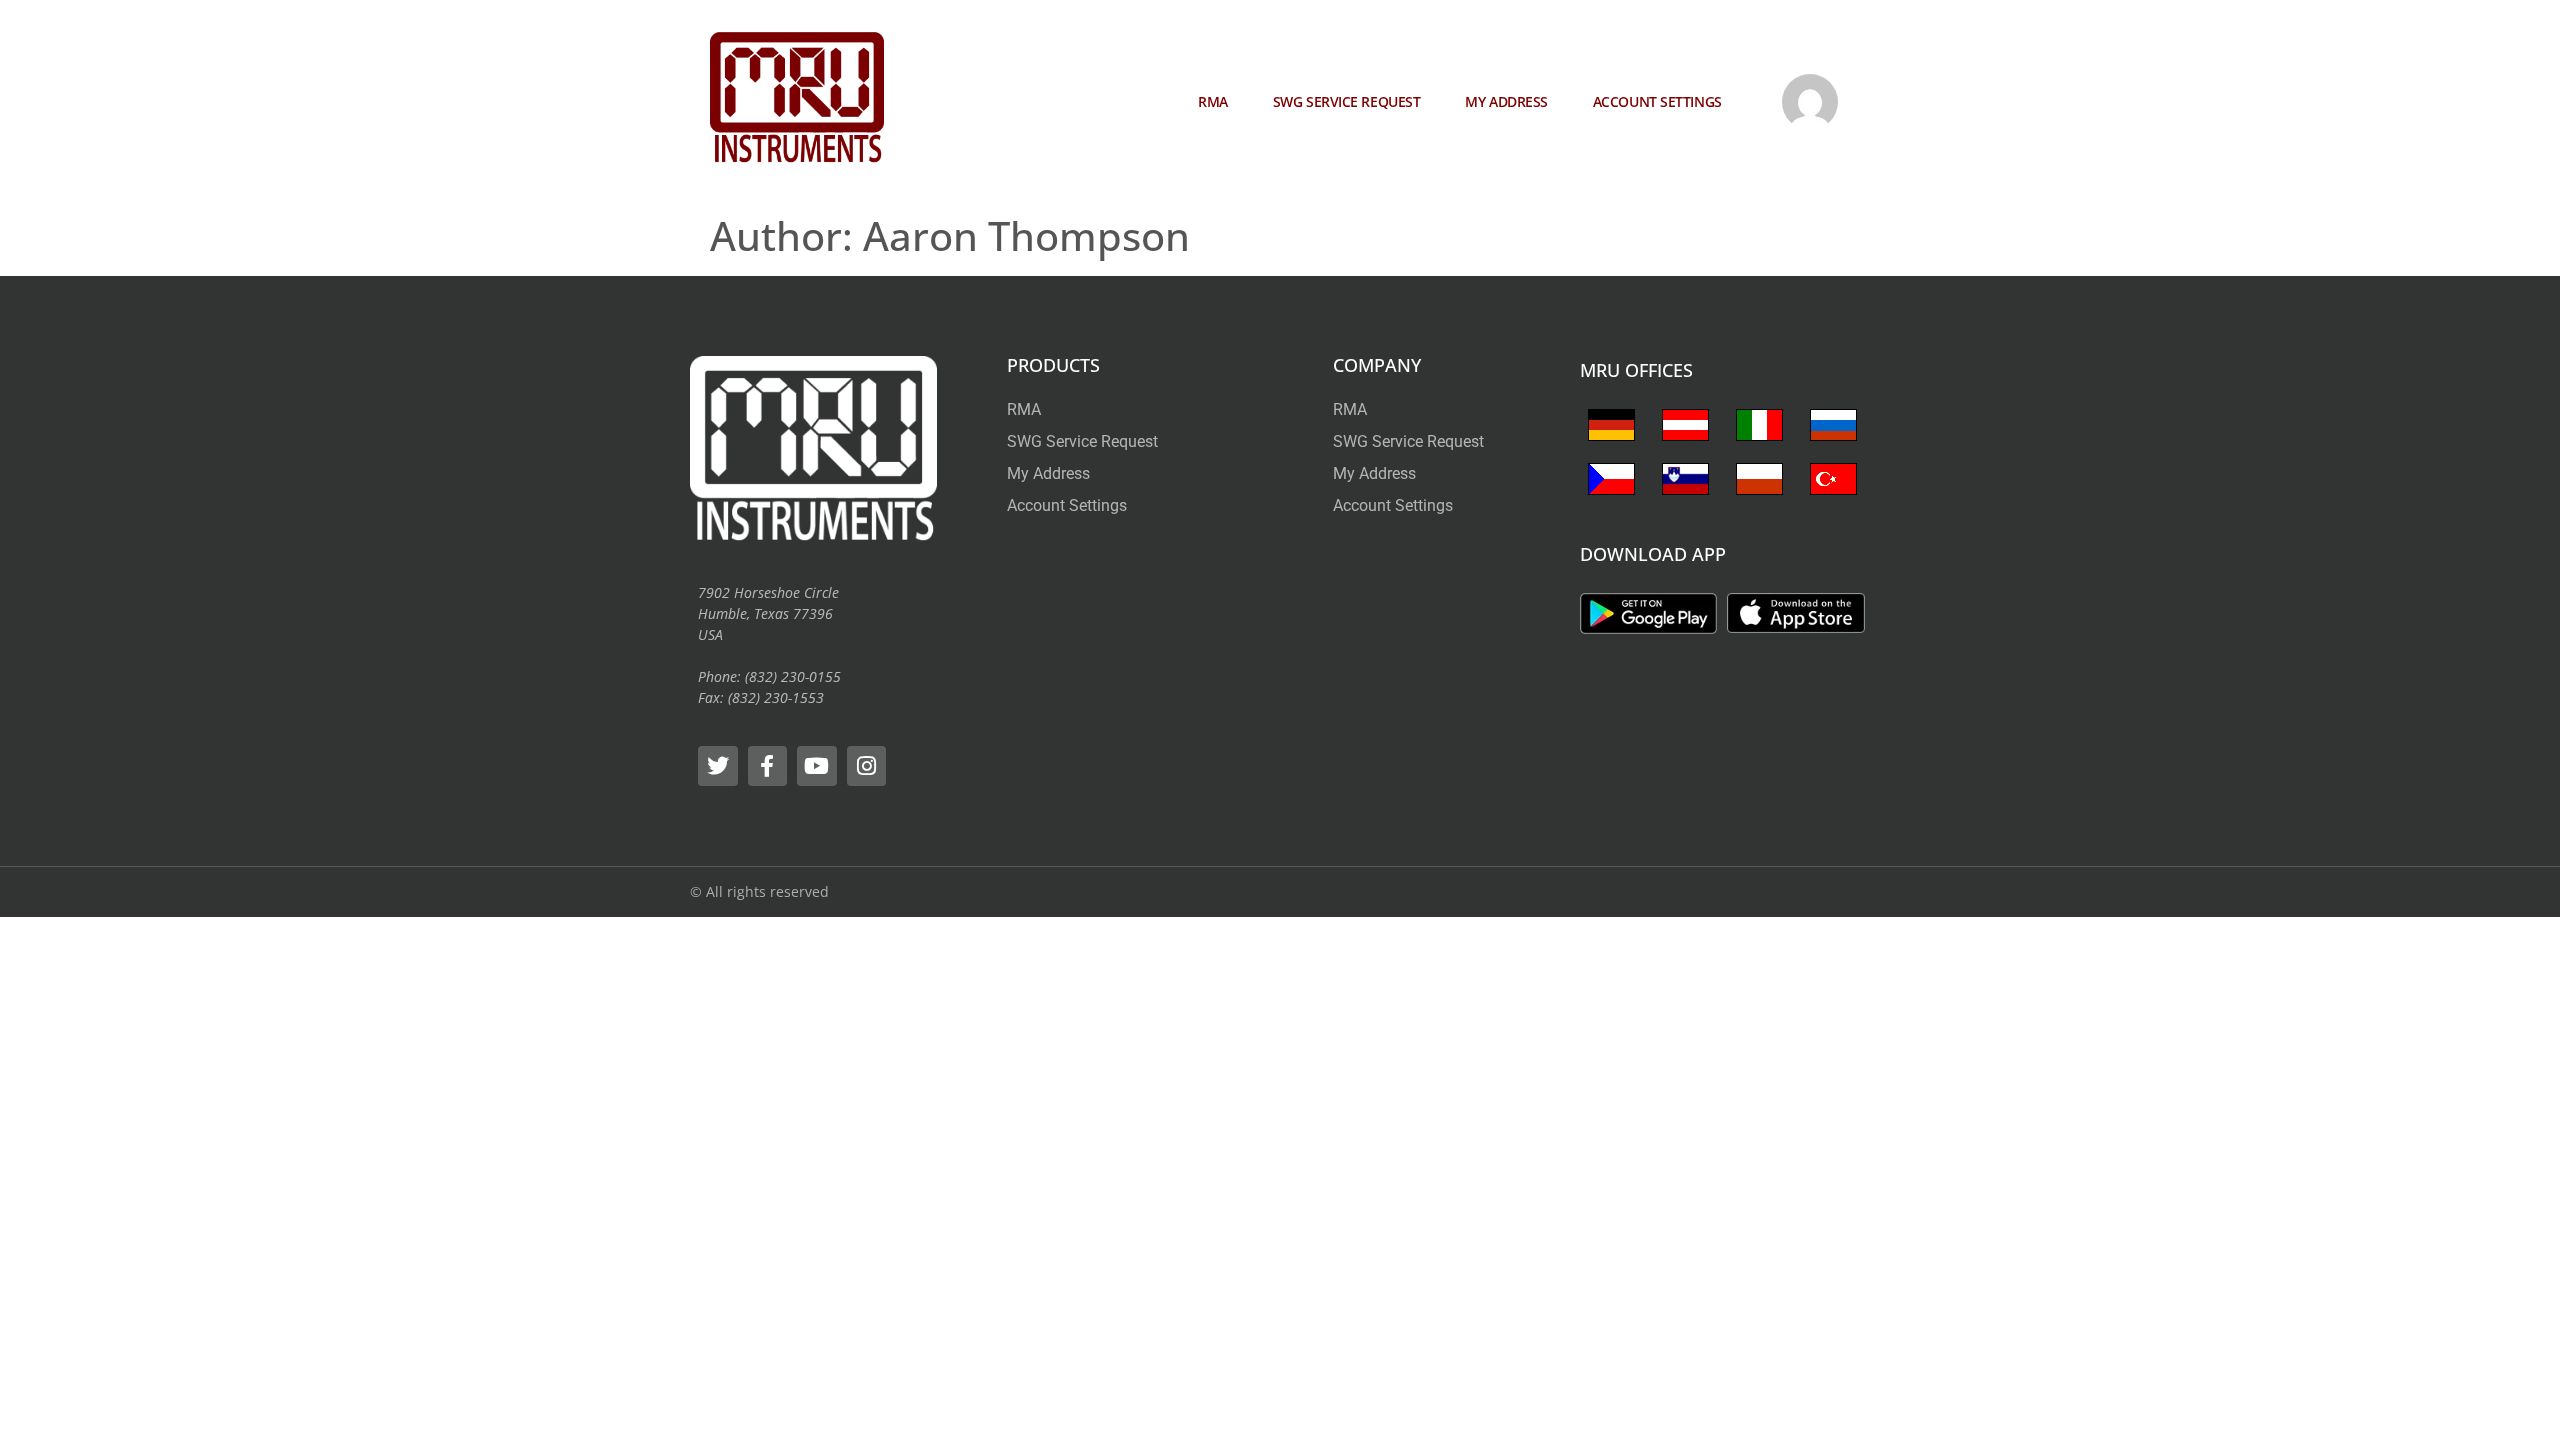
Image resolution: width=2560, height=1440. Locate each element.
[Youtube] (817, 766)
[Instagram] (867, 766)
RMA (1213, 101)
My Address (1506, 101)
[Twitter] (718, 766)
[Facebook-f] (768, 766)
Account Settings (1657, 101)
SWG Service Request (1346, 101)
